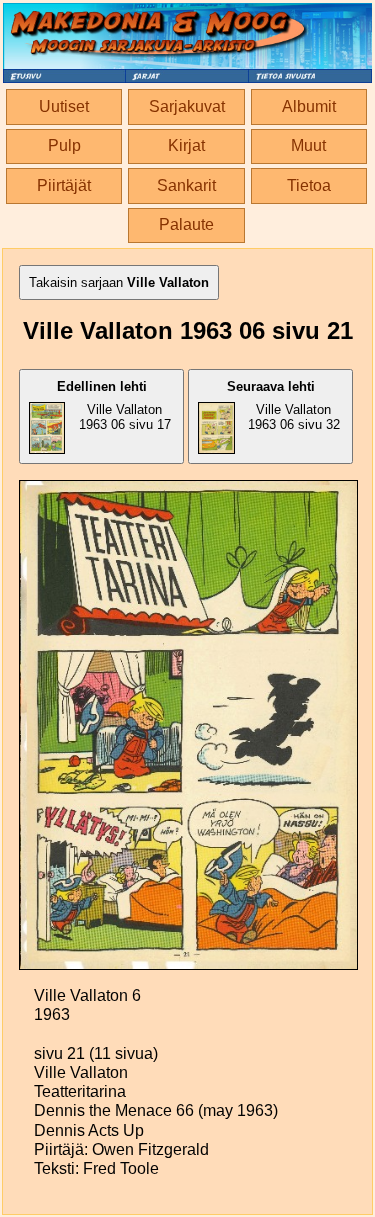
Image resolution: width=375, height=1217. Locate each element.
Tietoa (309, 185)
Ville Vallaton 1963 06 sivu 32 (283, 405)
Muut (308, 145)
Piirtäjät (64, 185)
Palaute (186, 224)
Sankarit (186, 185)
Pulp (64, 145)
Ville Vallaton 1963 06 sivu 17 (114, 405)
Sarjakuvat (187, 106)
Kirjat (186, 145)
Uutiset (64, 106)
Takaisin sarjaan (119, 282)
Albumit (309, 106)
